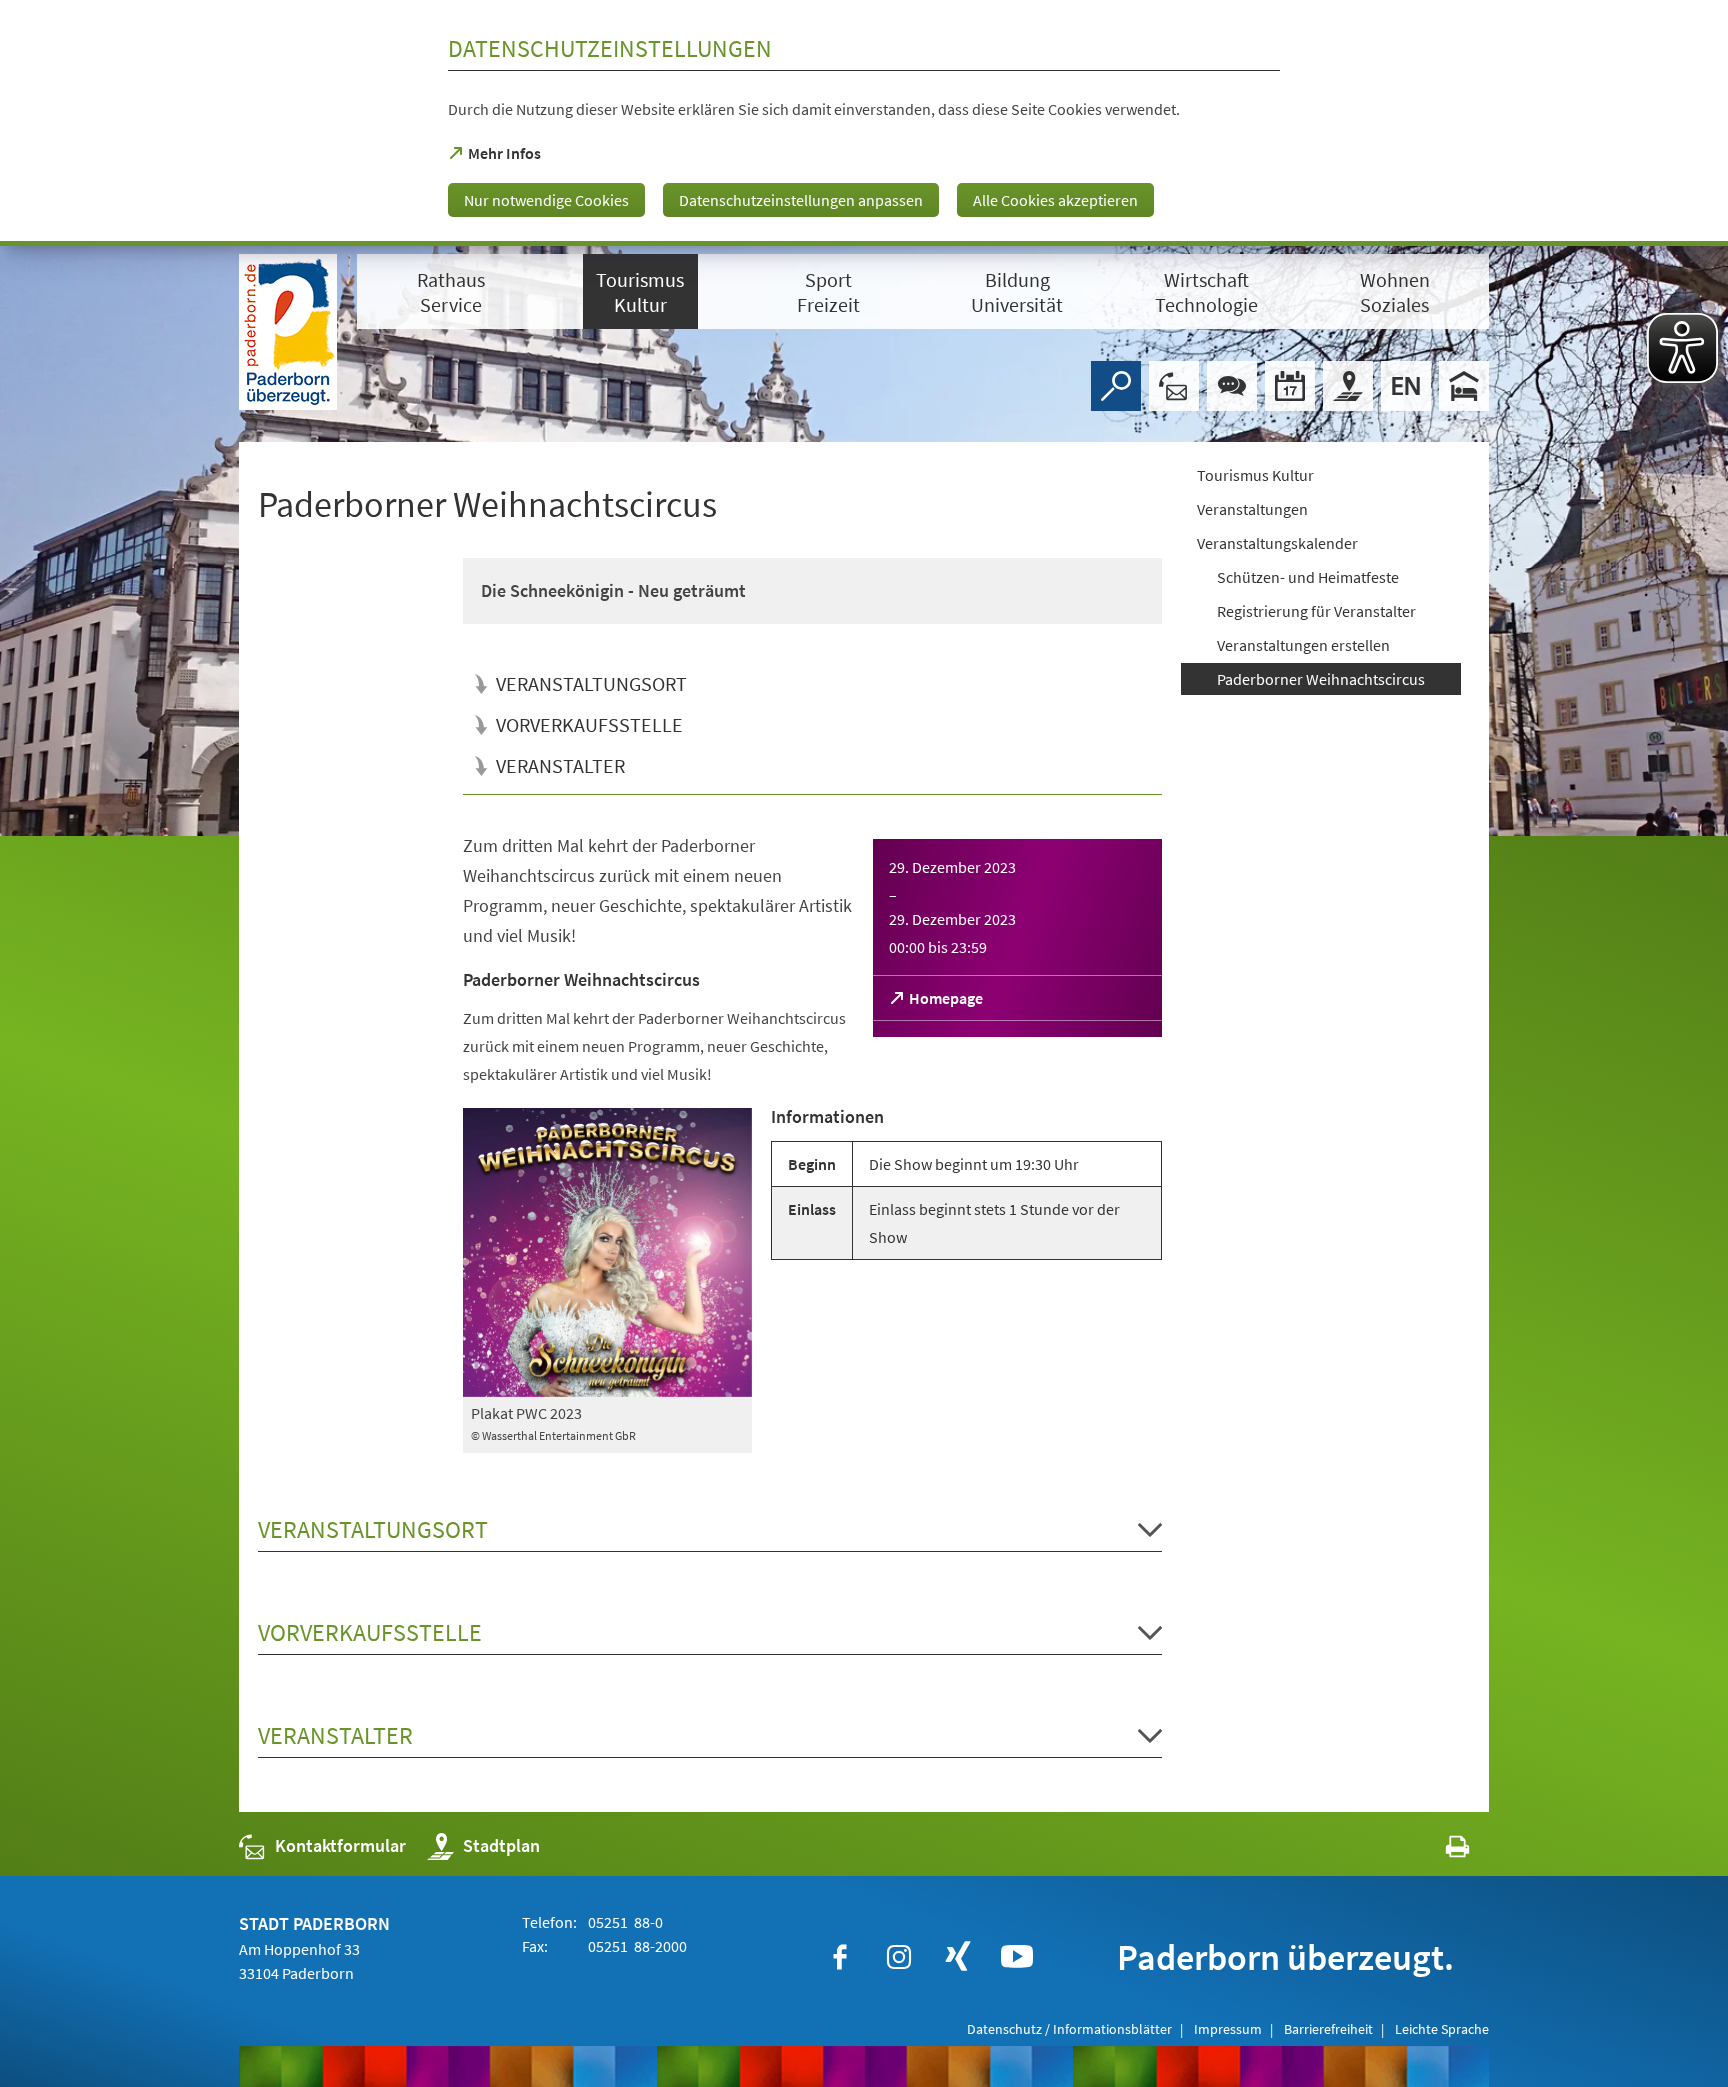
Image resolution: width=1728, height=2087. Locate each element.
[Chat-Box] (1232, 386)
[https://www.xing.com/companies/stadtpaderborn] (958, 1957)
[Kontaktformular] (1174, 386)
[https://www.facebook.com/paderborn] (840, 1957)
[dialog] (864, 123)
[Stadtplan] (1348, 386)
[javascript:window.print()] (1439, 1850)
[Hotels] (1464, 386)
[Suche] (1116, 386)
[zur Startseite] (288, 332)
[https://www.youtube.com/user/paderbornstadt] (1017, 1957)
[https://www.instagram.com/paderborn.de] (899, 1957)
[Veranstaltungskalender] (1290, 386)
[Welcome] (1406, 386)
